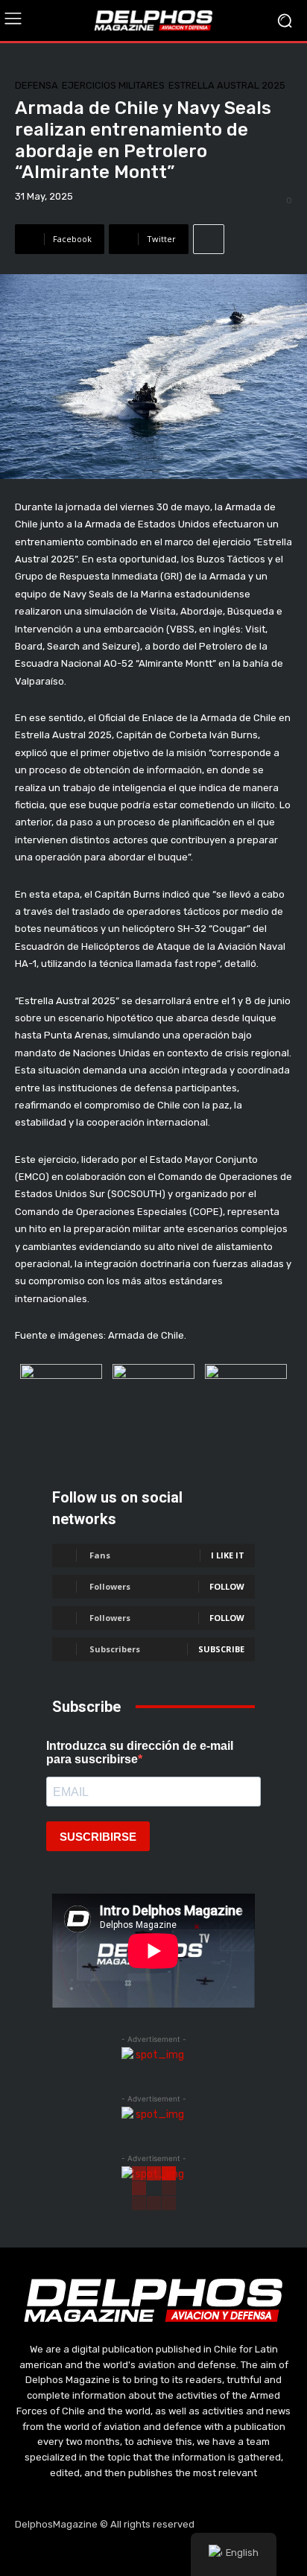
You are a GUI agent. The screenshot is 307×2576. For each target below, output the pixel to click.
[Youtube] (189, 2554)
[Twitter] (153, 2554)
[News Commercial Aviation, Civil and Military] (153, 20)
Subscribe (221, 1649)
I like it (228, 1555)
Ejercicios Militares (113, 85)
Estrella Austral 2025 (227, 85)
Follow (227, 1586)
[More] (209, 239)
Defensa (37, 85)
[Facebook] (83, 2554)
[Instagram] (118, 2554)
